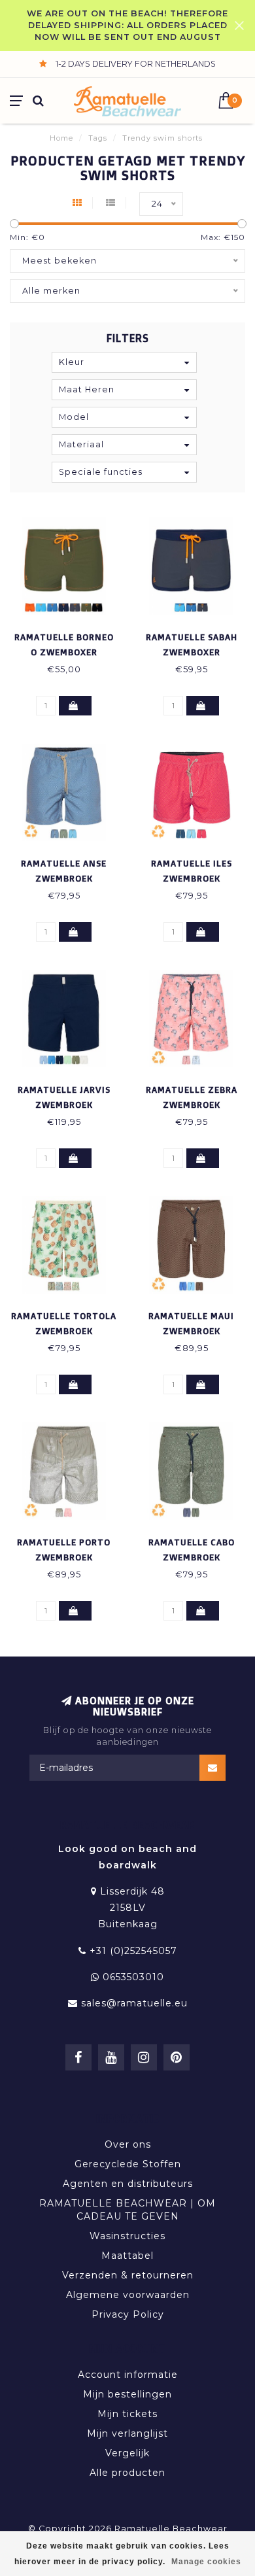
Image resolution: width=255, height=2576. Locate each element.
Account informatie (128, 2375)
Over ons (128, 2144)
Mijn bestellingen (127, 2394)
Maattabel (127, 2256)
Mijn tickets (127, 2414)
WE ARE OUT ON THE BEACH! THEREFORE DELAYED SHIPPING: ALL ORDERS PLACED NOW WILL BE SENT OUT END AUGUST (127, 25)
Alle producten (127, 2473)
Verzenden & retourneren (128, 2275)
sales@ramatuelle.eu (134, 2003)
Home (61, 138)
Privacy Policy (128, 2314)
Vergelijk (127, 2453)
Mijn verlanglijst (127, 2433)
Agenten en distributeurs (128, 2184)
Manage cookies (206, 2562)
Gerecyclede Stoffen (128, 2164)
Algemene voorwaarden (128, 2295)
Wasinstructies (127, 2236)
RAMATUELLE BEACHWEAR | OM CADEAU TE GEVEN (127, 2210)
